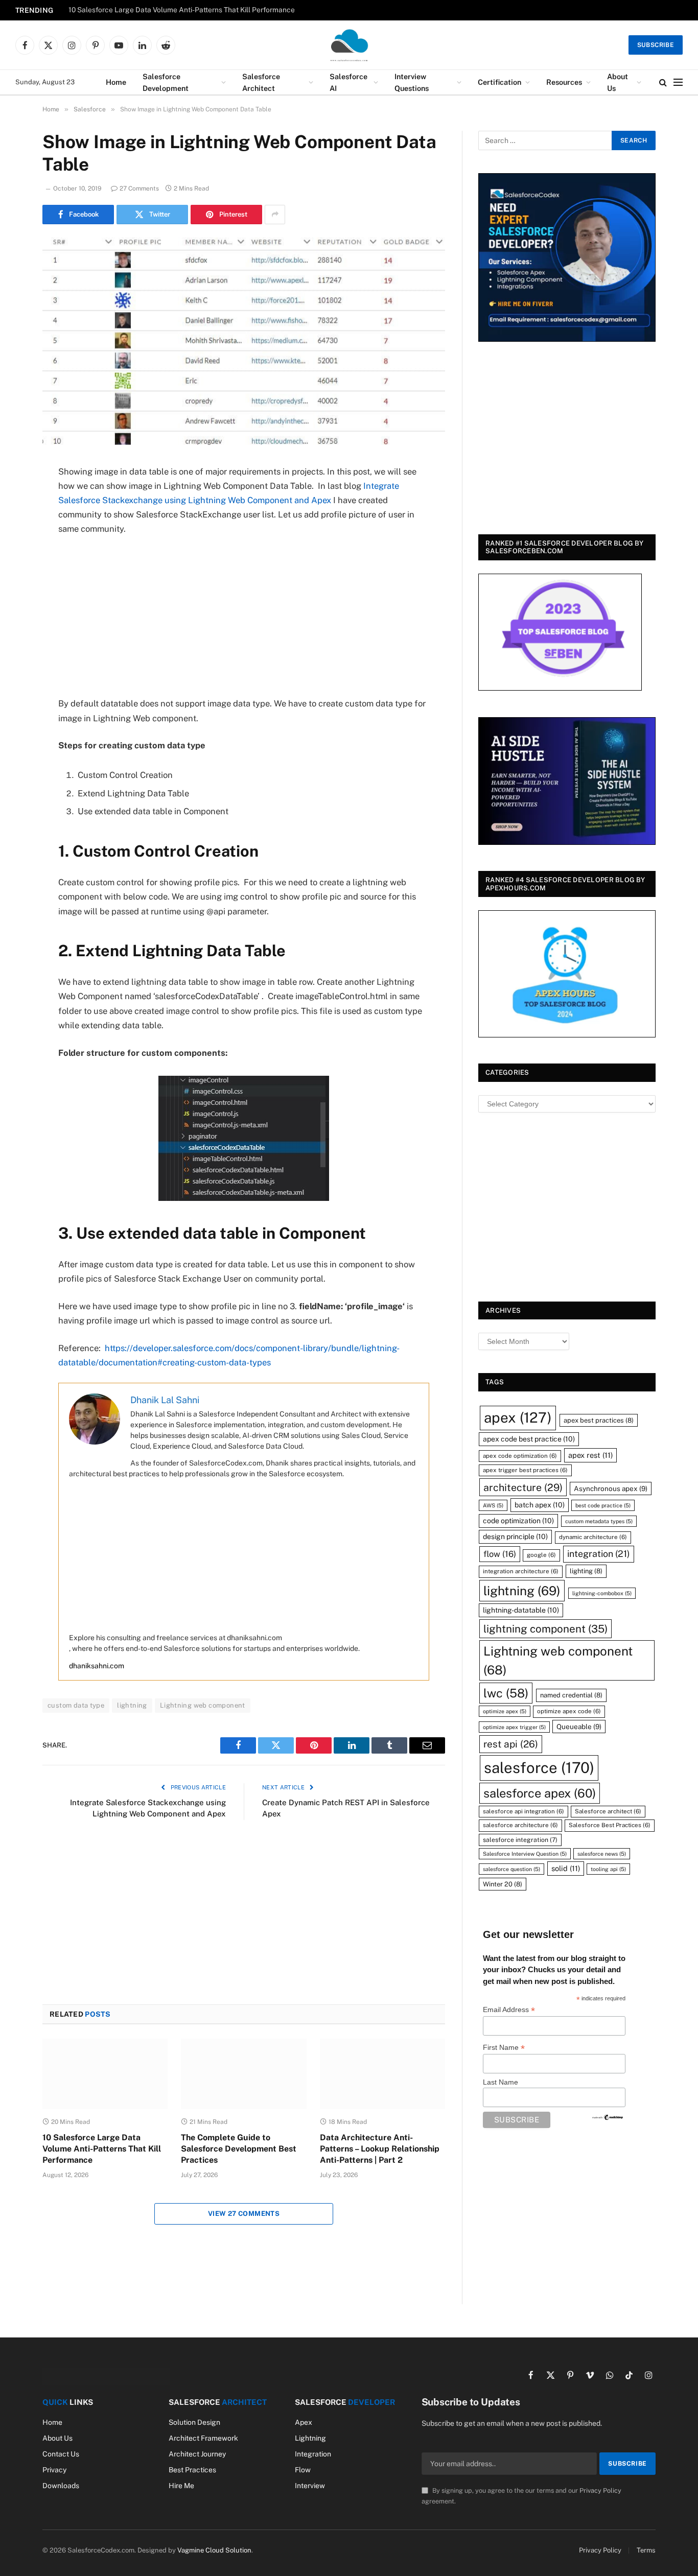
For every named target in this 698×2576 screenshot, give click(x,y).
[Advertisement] (244, 621)
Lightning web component (203, 1705)
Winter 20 (503, 1884)
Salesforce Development (166, 82)
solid (566, 1868)
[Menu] (678, 82)
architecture (523, 1487)
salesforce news (602, 1854)
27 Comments (139, 188)
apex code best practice (529, 1439)
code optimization (518, 1521)
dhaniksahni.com (97, 1666)
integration (599, 1554)
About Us (618, 82)
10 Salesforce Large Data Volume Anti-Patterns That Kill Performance (182, 10)
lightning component (545, 1629)
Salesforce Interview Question (525, 1854)
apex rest (590, 1455)
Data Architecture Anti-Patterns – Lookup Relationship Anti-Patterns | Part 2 (380, 2149)
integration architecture (521, 1571)
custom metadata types (599, 1521)
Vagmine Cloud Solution (214, 2550)
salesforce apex (540, 1793)
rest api (511, 1744)
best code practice (603, 1505)
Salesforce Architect (261, 82)
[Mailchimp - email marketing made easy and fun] (608, 2117)
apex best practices (599, 1420)
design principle (515, 1537)
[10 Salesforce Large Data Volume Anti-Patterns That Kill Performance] (105, 2074)
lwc (506, 1693)
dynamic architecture (593, 1537)
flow (500, 1554)
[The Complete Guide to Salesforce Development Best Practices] (243, 2074)
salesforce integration (520, 1840)
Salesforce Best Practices (610, 1825)
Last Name (501, 2082)
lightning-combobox (602, 1593)
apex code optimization (520, 1456)
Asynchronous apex (611, 1488)
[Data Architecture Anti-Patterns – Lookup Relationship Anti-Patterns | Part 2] (382, 2074)
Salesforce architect (608, 1811)
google (541, 1555)
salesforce (539, 1768)
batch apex (540, 1505)
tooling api (608, 1869)
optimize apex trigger (514, 1727)
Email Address (509, 2010)
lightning (132, 1705)
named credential (571, 1695)
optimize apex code (569, 1711)
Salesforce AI (348, 82)
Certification (499, 82)
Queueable (579, 1727)
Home (116, 82)
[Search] (663, 82)
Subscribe (656, 45)
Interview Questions (412, 82)
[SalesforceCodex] (349, 45)
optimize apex (505, 1711)
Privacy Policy (600, 2490)
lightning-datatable (521, 1610)
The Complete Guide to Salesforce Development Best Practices (239, 2149)
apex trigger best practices (525, 1470)
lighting (586, 1571)
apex (518, 1417)
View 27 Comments (244, 2214)
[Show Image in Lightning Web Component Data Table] (244, 342)
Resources (564, 82)
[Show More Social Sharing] (275, 215)
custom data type (76, 1705)
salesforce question (511, 1869)
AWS (493, 1505)
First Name (504, 2048)
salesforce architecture (520, 1825)
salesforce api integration (523, 1811)
